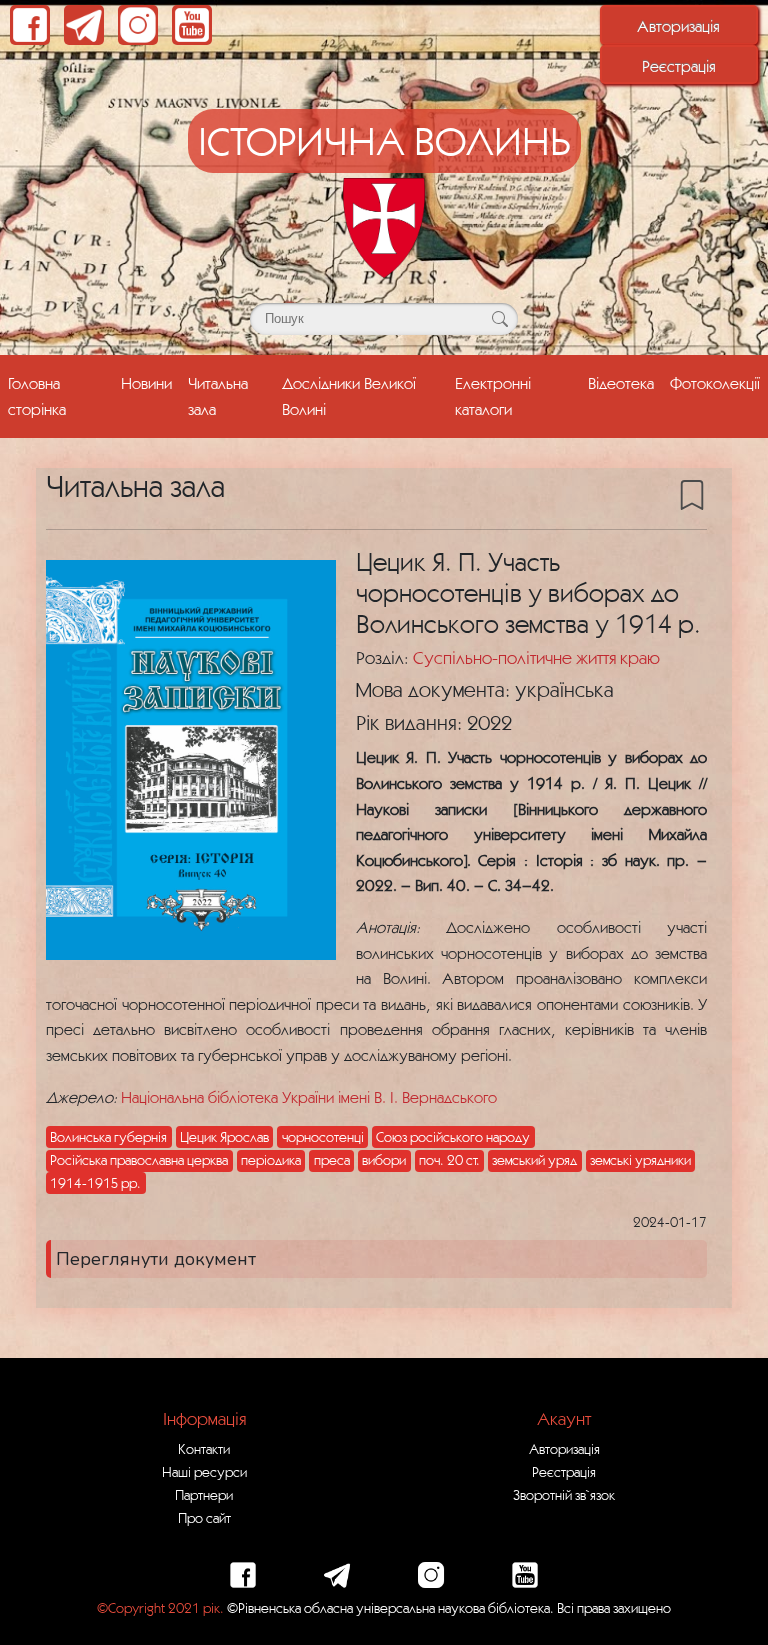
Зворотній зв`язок (564, 1495)
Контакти (204, 1449)
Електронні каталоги (493, 395)
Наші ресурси (204, 1472)
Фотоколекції (715, 383)
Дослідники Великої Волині (349, 395)
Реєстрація (679, 66)
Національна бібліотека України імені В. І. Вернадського (309, 1097)
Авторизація (678, 26)
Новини (146, 383)
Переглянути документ (156, 1259)
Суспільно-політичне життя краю (536, 657)
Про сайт (204, 1518)
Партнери (204, 1495)
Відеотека (621, 383)
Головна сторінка (37, 395)
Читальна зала (218, 395)
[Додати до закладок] (692, 493)
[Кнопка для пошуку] (499, 319)
